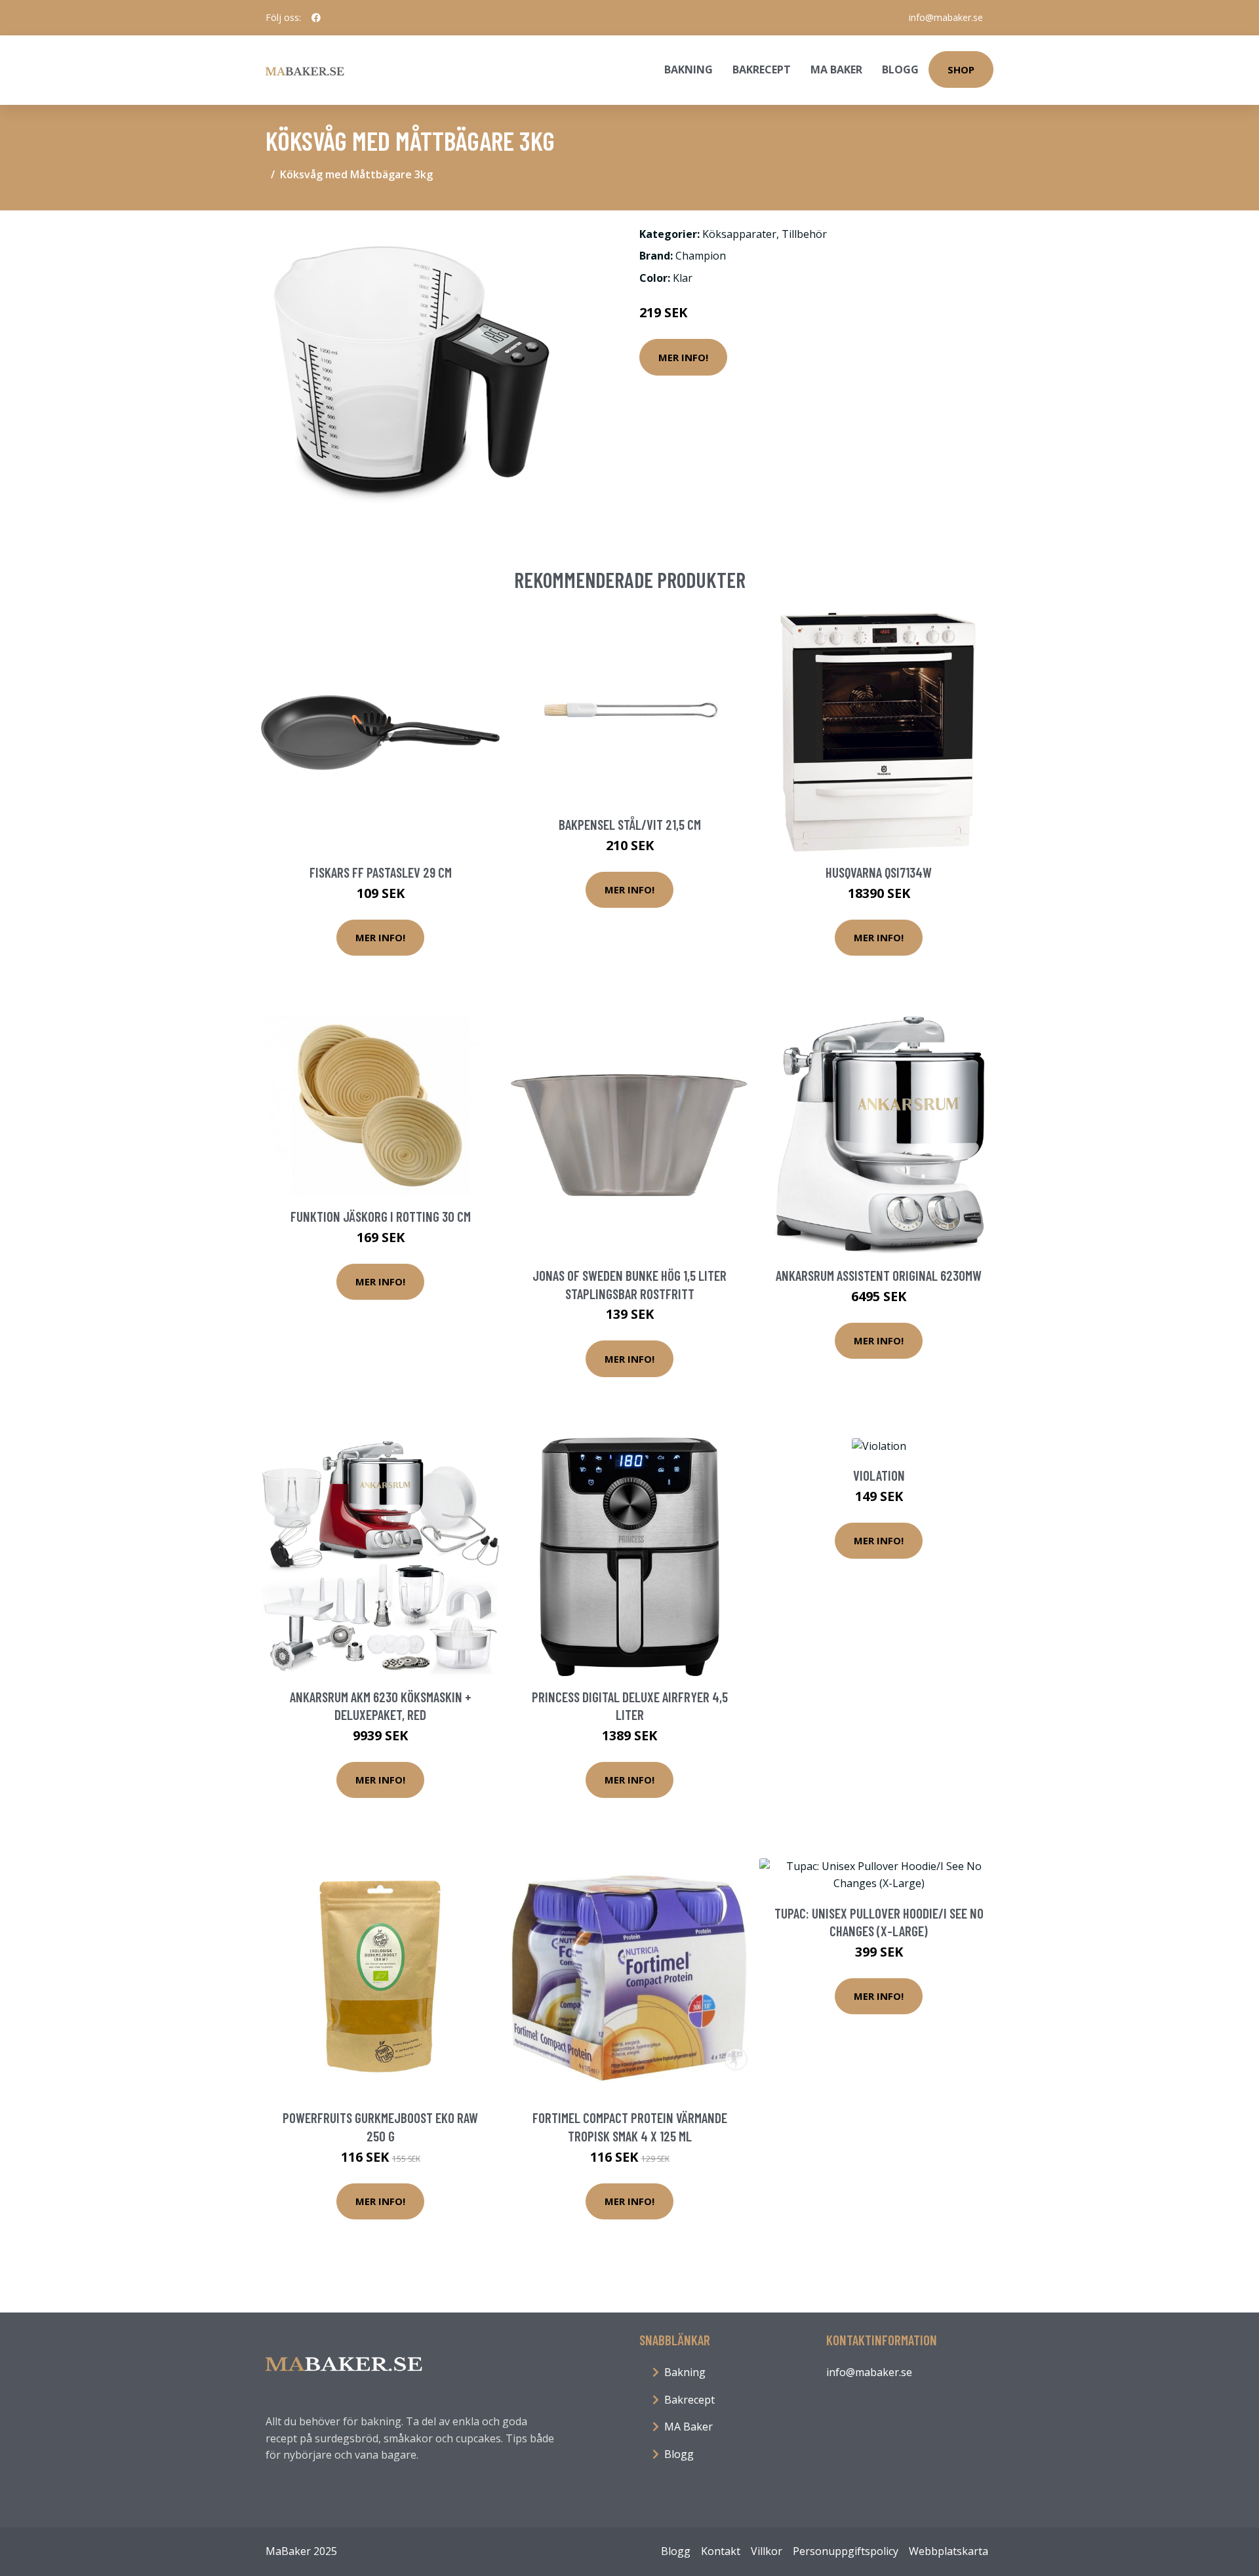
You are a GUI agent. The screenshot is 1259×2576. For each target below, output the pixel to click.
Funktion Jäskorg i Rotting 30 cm (381, 1216)
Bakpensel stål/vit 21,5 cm (630, 824)
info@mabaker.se (946, 17)
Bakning (689, 69)
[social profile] (316, 18)
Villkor (767, 2551)
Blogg (900, 69)
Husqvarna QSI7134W (879, 872)
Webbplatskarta (949, 2551)
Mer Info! (683, 357)
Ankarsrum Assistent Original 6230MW (879, 1275)
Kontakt (721, 2551)
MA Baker (836, 69)
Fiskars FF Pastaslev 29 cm (381, 872)
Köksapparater (739, 234)
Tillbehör (804, 234)
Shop (961, 69)
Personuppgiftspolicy (846, 2551)
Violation (879, 1475)
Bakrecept (762, 69)
